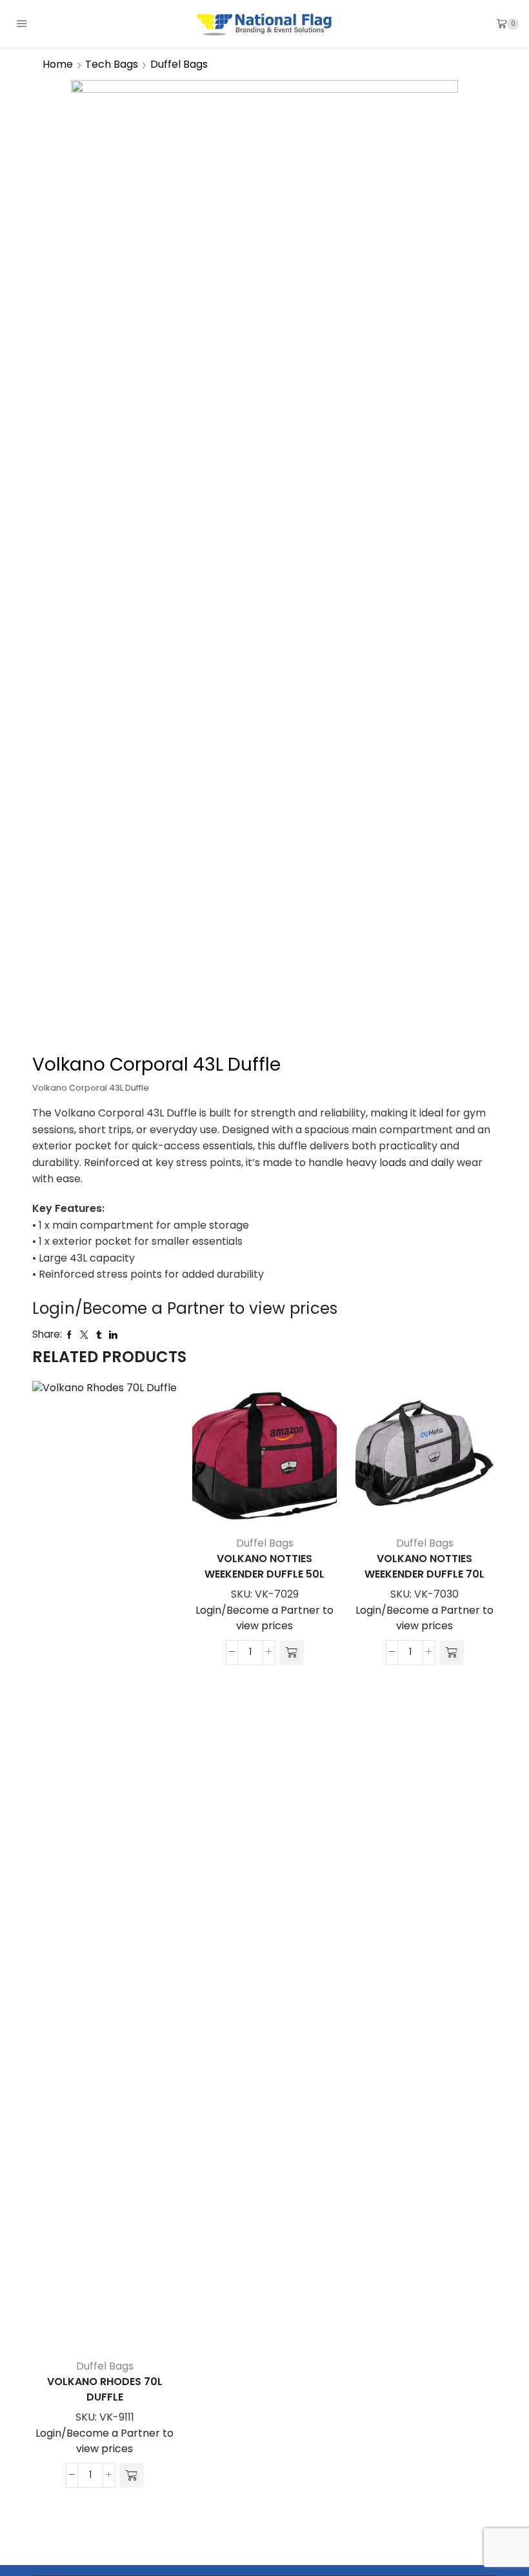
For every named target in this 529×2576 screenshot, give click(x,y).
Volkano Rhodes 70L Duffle (105, 2389)
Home (58, 64)
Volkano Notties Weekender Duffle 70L (424, 1566)
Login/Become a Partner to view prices (185, 1308)
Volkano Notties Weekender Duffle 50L (264, 1566)
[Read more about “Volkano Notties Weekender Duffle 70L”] (452, 1652)
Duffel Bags (179, 64)
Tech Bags (112, 64)
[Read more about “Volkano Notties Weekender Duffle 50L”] (292, 1652)
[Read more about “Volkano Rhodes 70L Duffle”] (132, 2475)
